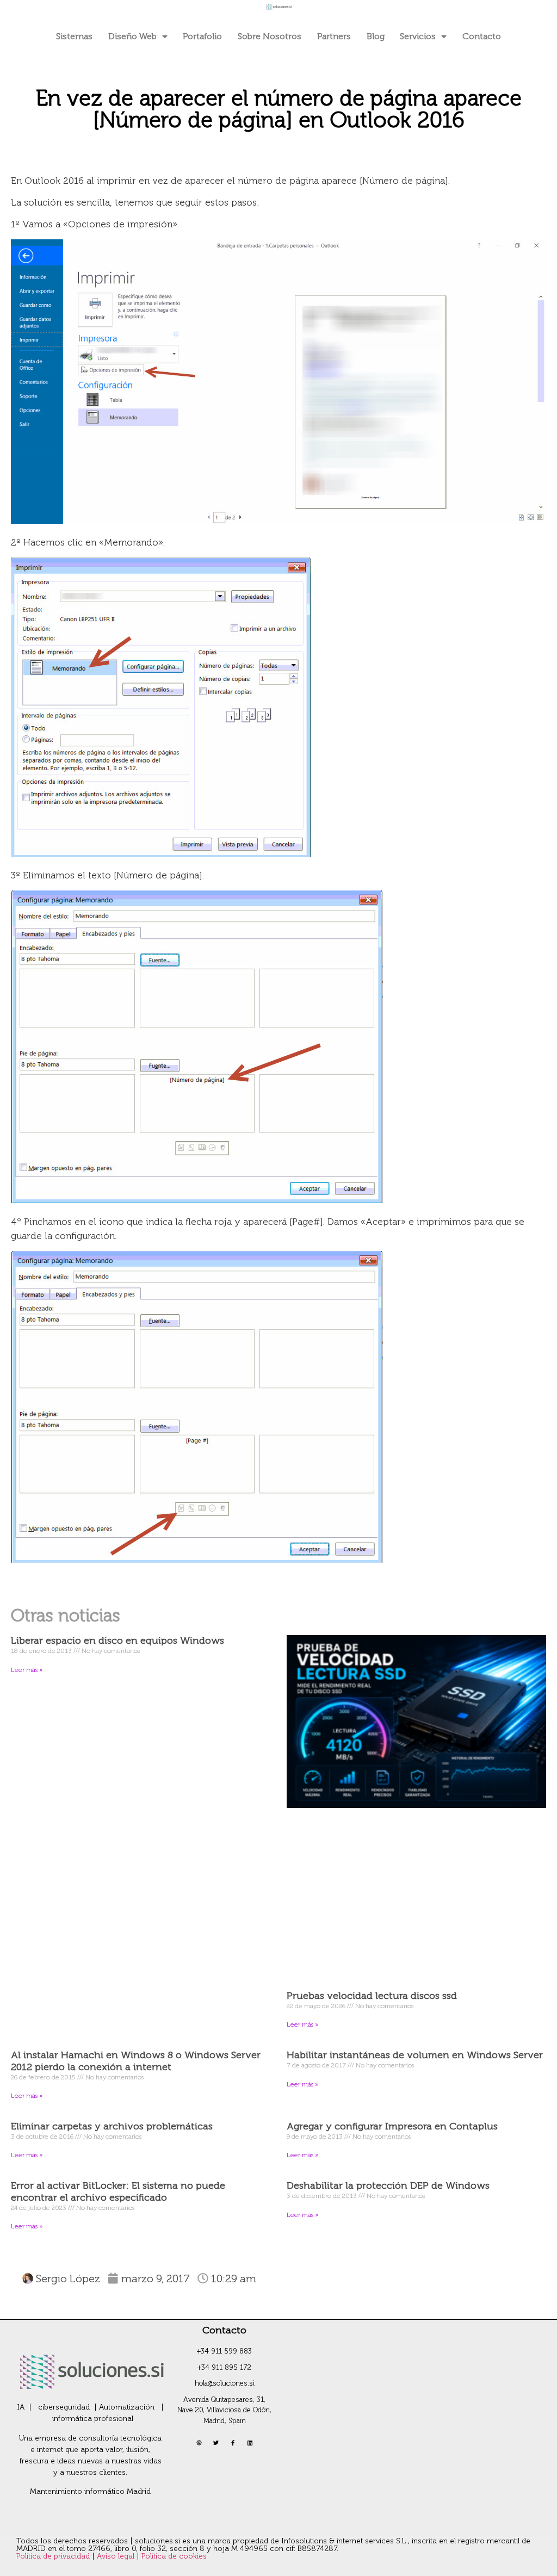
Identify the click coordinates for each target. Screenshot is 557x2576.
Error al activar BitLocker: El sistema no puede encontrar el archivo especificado (118, 2191)
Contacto (482, 36)
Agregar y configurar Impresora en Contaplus (392, 2126)
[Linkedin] (250, 2443)
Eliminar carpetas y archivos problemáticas (112, 2126)
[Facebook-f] (233, 2443)
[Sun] (199, 2443)
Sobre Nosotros (270, 36)
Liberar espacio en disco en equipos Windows (117, 1640)
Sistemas (74, 36)
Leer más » (27, 1670)
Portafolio (202, 36)
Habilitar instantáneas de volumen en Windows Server (415, 2055)
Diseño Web (132, 36)
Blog (376, 36)
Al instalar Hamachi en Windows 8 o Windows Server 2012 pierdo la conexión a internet (136, 2061)
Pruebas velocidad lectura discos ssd (372, 1996)
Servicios (418, 36)
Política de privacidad (54, 2556)
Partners (334, 36)
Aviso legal (117, 2556)
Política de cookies (174, 2556)
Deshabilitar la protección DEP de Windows (388, 2185)
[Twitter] (216, 2443)
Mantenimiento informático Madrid (90, 2491)
